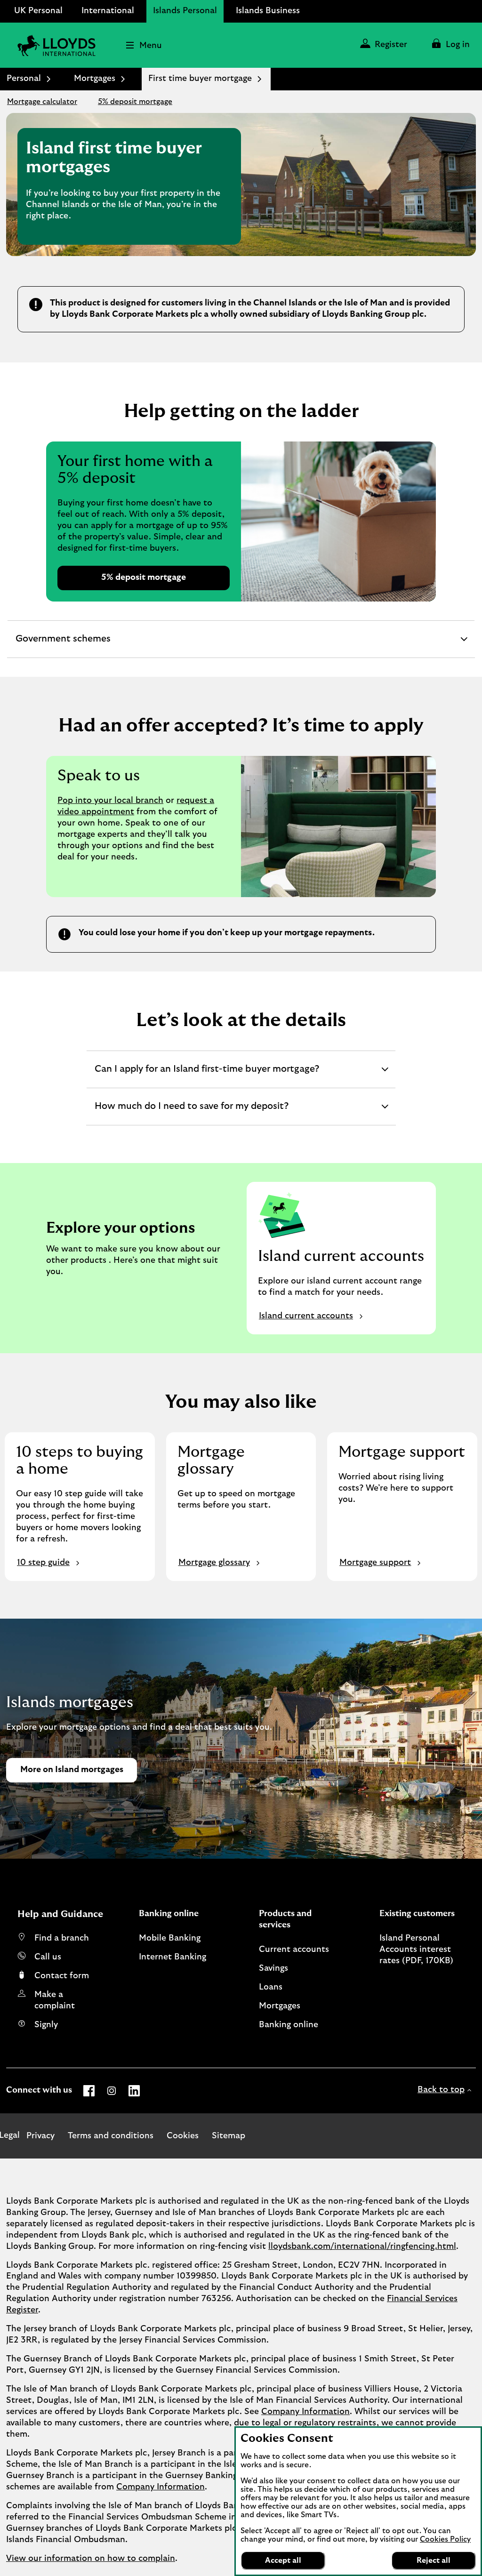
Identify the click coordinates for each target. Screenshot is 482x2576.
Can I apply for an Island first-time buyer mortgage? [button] (207, 1076)
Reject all (434, 2560)
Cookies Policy (445, 2539)
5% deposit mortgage (135, 102)
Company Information (305, 2412)
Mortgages (95, 79)
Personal (24, 79)
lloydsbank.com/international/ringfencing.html (362, 2247)
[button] (450, 45)
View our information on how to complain (91, 2559)
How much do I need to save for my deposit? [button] (191, 1113)
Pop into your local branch (110, 801)
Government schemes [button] (63, 646)
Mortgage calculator (42, 102)
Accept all (283, 2560)
